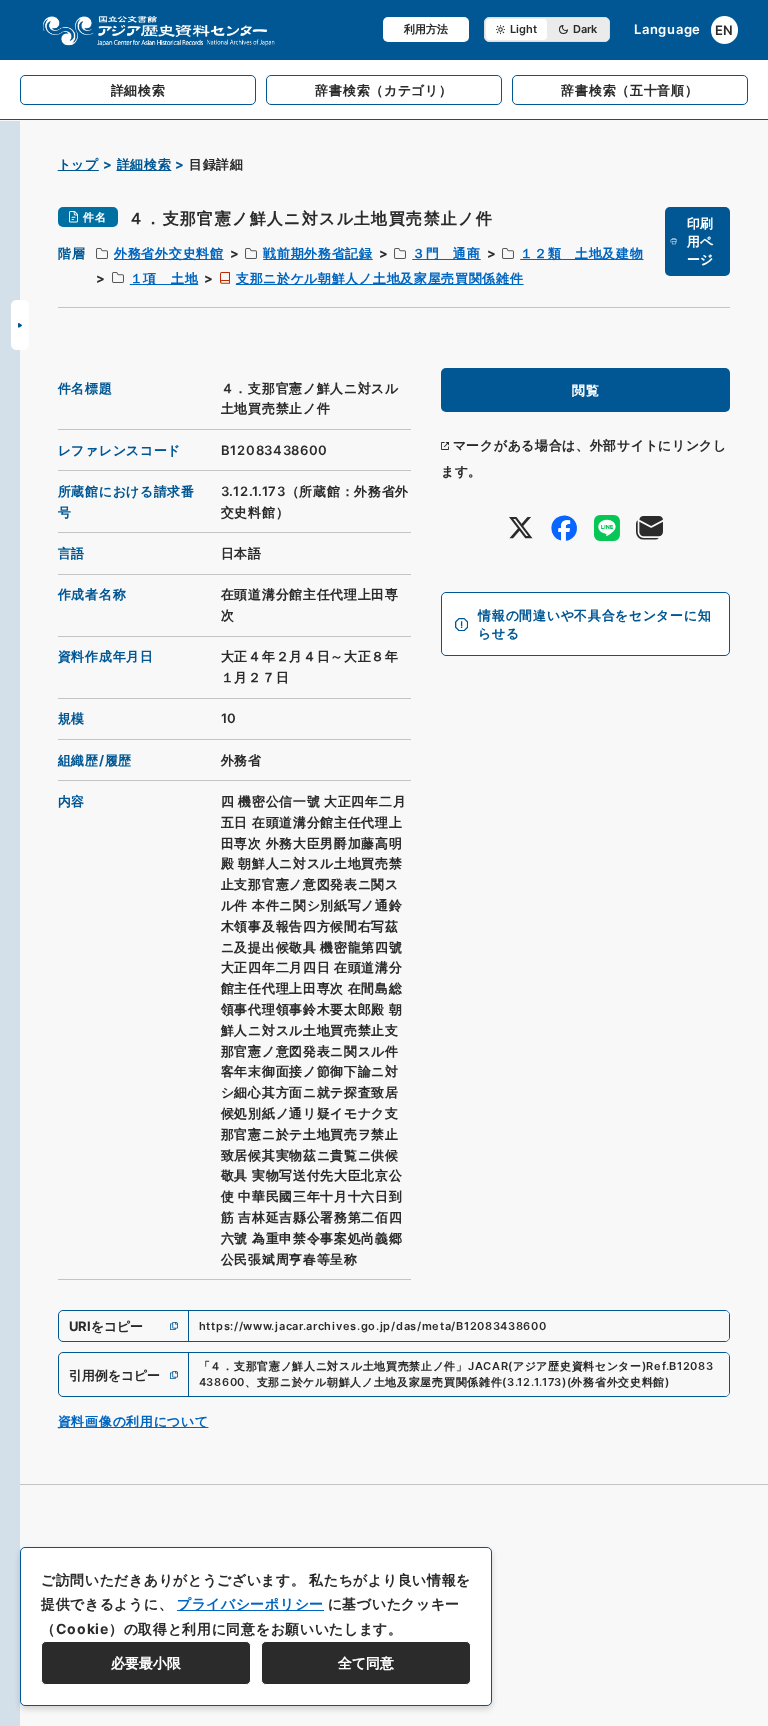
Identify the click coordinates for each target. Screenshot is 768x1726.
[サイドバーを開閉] (20, 325)
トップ (78, 164)
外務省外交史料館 (169, 253)
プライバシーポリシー (250, 1603)
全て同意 (366, 1662)
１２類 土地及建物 (581, 253)
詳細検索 (144, 164)
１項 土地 (164, 278)
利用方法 (426, 29)
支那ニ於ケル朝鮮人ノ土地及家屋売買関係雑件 (380, 278)
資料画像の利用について (133, 1421)
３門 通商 (446, 253)
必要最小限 (146, 1662)
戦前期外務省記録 (318, 253)
